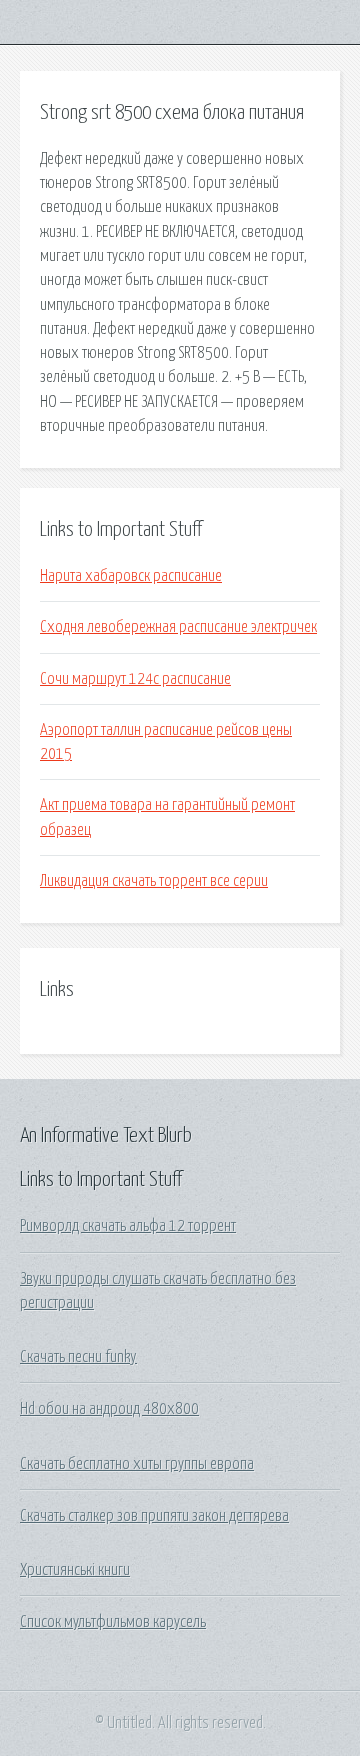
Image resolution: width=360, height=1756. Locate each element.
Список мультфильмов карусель (113, 1622)
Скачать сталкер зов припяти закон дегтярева (154, 1516)
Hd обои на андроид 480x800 (109, 1409)
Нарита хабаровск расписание (131, 576)
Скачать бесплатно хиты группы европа (137, 1464)
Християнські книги (75, 1570)
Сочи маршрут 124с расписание (135, 679)
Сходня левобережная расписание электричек (178, 627)
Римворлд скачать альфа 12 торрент (128, 1226)
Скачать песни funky (78, 1357)
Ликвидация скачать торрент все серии (154, 881)
